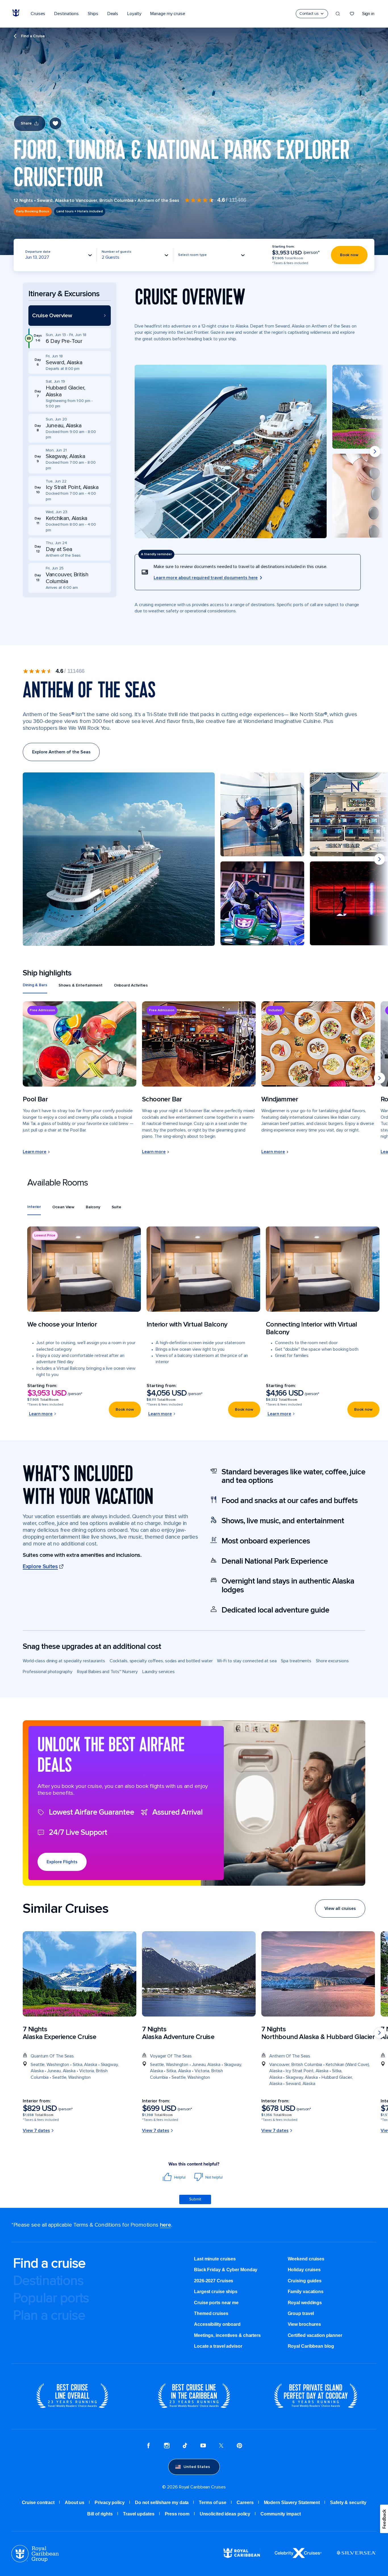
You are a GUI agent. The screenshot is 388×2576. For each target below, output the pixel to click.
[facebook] (149, 2446)
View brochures (304, 2324)
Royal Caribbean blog (311, 2346)
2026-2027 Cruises (214, 2281)
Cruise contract (38, 2503)
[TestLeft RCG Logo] (35, 2561)
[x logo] (221, 2446)
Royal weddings (305, 2303)
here (165, 2225)
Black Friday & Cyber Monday (226, 2270)
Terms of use (213, 2503)
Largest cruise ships (216, 2292)
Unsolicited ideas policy (225, 2514)
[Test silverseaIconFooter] (356, 2557)
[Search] (338, 14)
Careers (245, 2503)
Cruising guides (305, 2281)
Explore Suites (40, 1566)
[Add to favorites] (55, 123)
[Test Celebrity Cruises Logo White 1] (298, 2557)
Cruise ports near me (216, 2303)
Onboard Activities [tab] (131, 985)
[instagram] (167, 2446)
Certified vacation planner (315, 2335)
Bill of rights (100, 2514)
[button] (70, 316)
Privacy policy (110, 2503)
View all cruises (340, 1908)
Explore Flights (62, 1862)
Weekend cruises (306, 2259)
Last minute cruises (215, 2259)
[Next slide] (375, 451)
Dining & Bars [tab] (35, 985)
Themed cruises (211, 2313)
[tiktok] (185, 2446)
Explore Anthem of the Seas (61, 752)
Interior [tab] (34, 1207)
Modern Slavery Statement (292, 2503)
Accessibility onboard (217, 2324)
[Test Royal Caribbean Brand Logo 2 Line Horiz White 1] (242, 2557)
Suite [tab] (117, 1207)
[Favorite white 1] (352, 14)
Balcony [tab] (93, 1207)
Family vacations (306, 2292)
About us (75, 2503)
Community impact (280, 2514)
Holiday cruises (304, 2270)
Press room (177, 2514)
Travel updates (139, 2514)
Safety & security (348, 2503)
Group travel (301, 2313)
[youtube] (203, 2446)
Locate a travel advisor (218, 2346)
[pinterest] (239, 2446)
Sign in (368, 14)
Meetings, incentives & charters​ (227, 2335)
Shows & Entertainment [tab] (81, 985)
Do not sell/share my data (162, 2503)
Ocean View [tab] (63, 1207)
